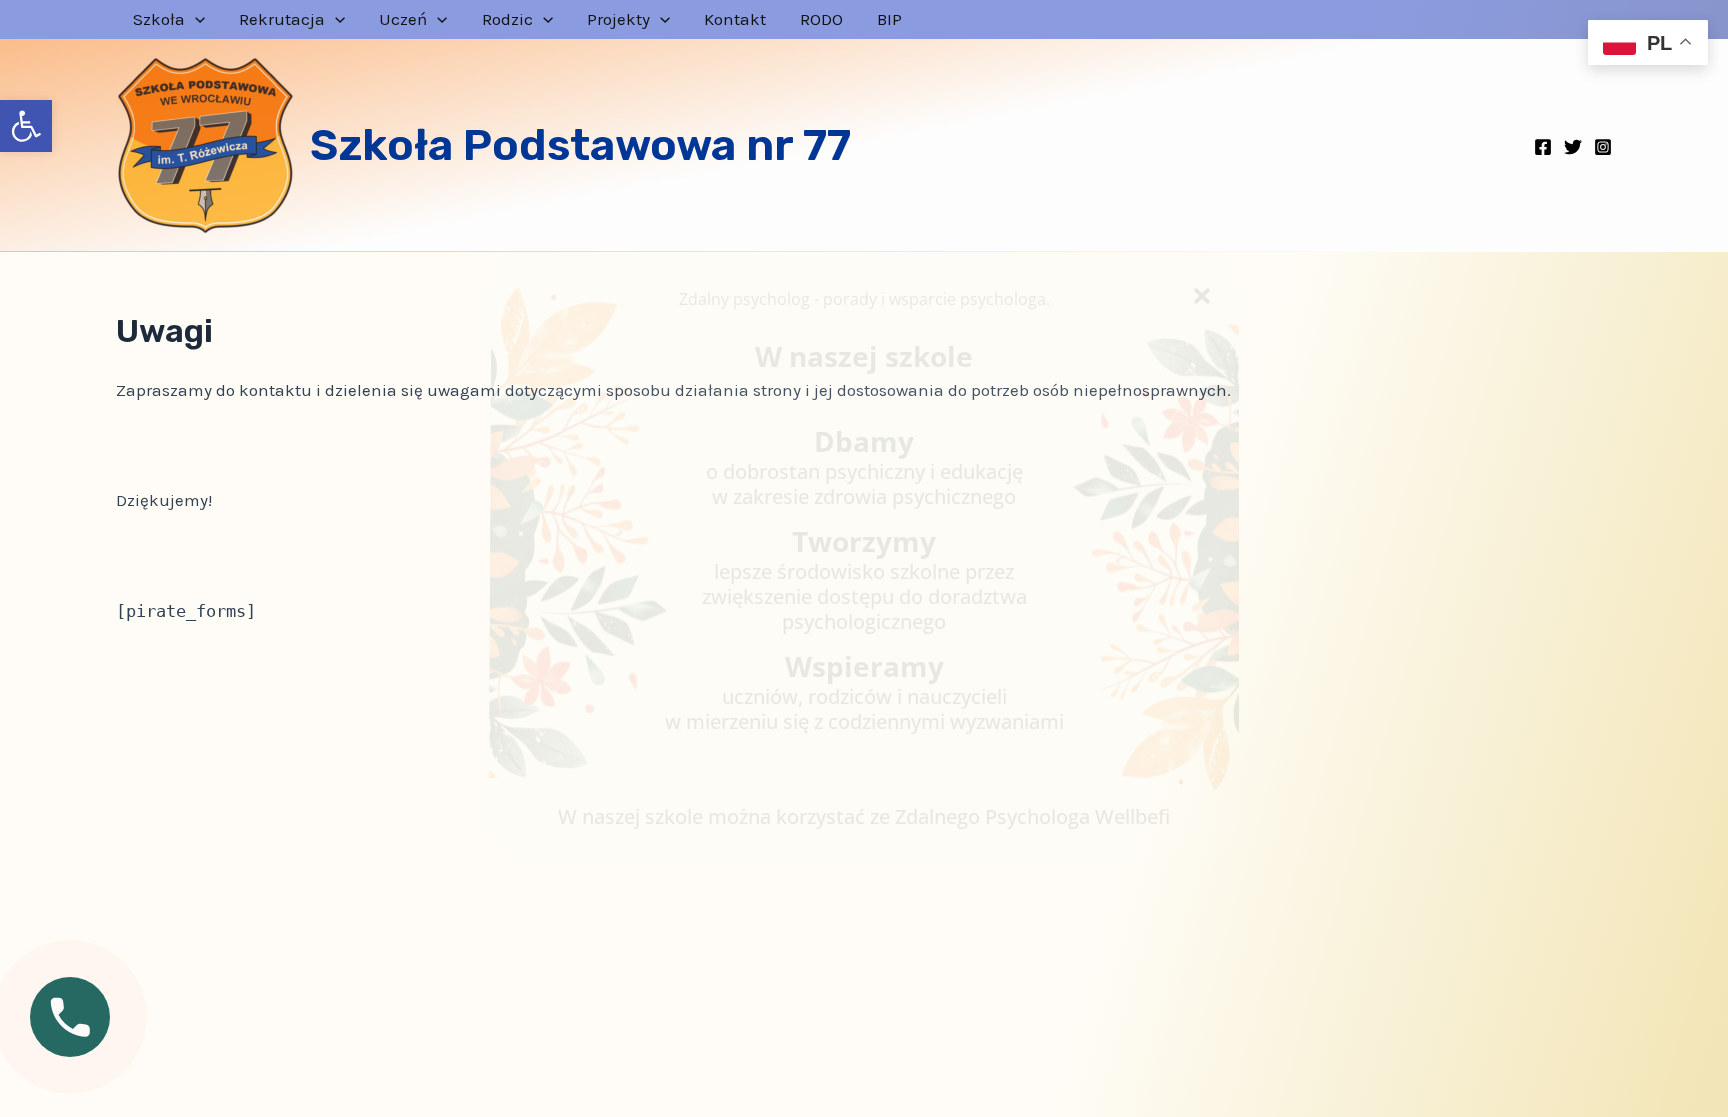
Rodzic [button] (507, 19)
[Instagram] (1603, 147)
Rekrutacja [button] (282, 19)
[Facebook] (1543, 147)
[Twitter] (1573, 147)
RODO (821, 19)
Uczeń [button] (403, 19)
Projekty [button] (618, 19)
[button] (26, 126)
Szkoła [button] (159, 19)
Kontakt (735, 19)
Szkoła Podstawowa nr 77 (580, 145)
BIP (889, 19)
